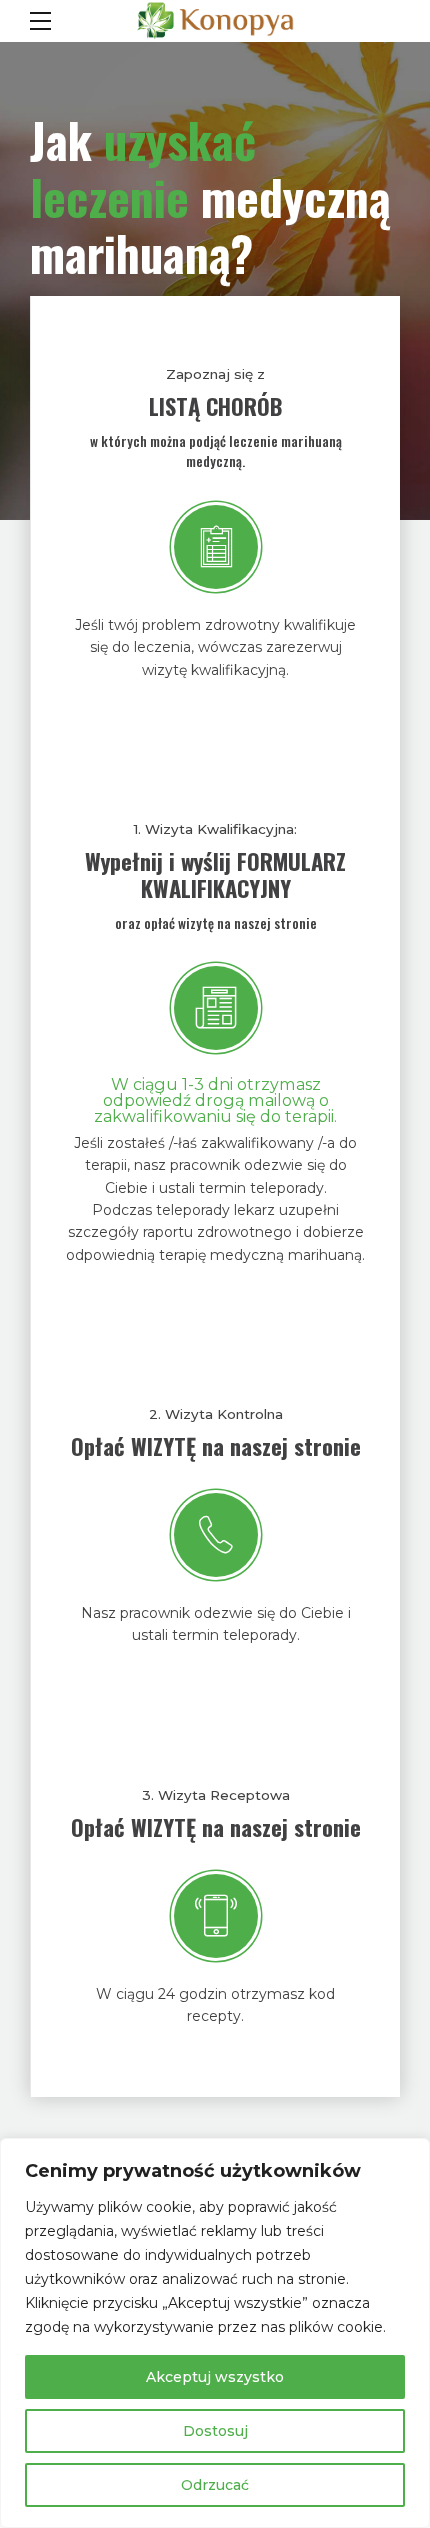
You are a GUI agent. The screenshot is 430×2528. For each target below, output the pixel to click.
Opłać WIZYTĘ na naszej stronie (216, 1446)
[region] (215, 2333)
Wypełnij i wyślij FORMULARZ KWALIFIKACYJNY (215, 874)
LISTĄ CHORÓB (215, 406)
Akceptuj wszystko (215, 2377)
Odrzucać (215, 2485)
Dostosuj (215, 2431)
